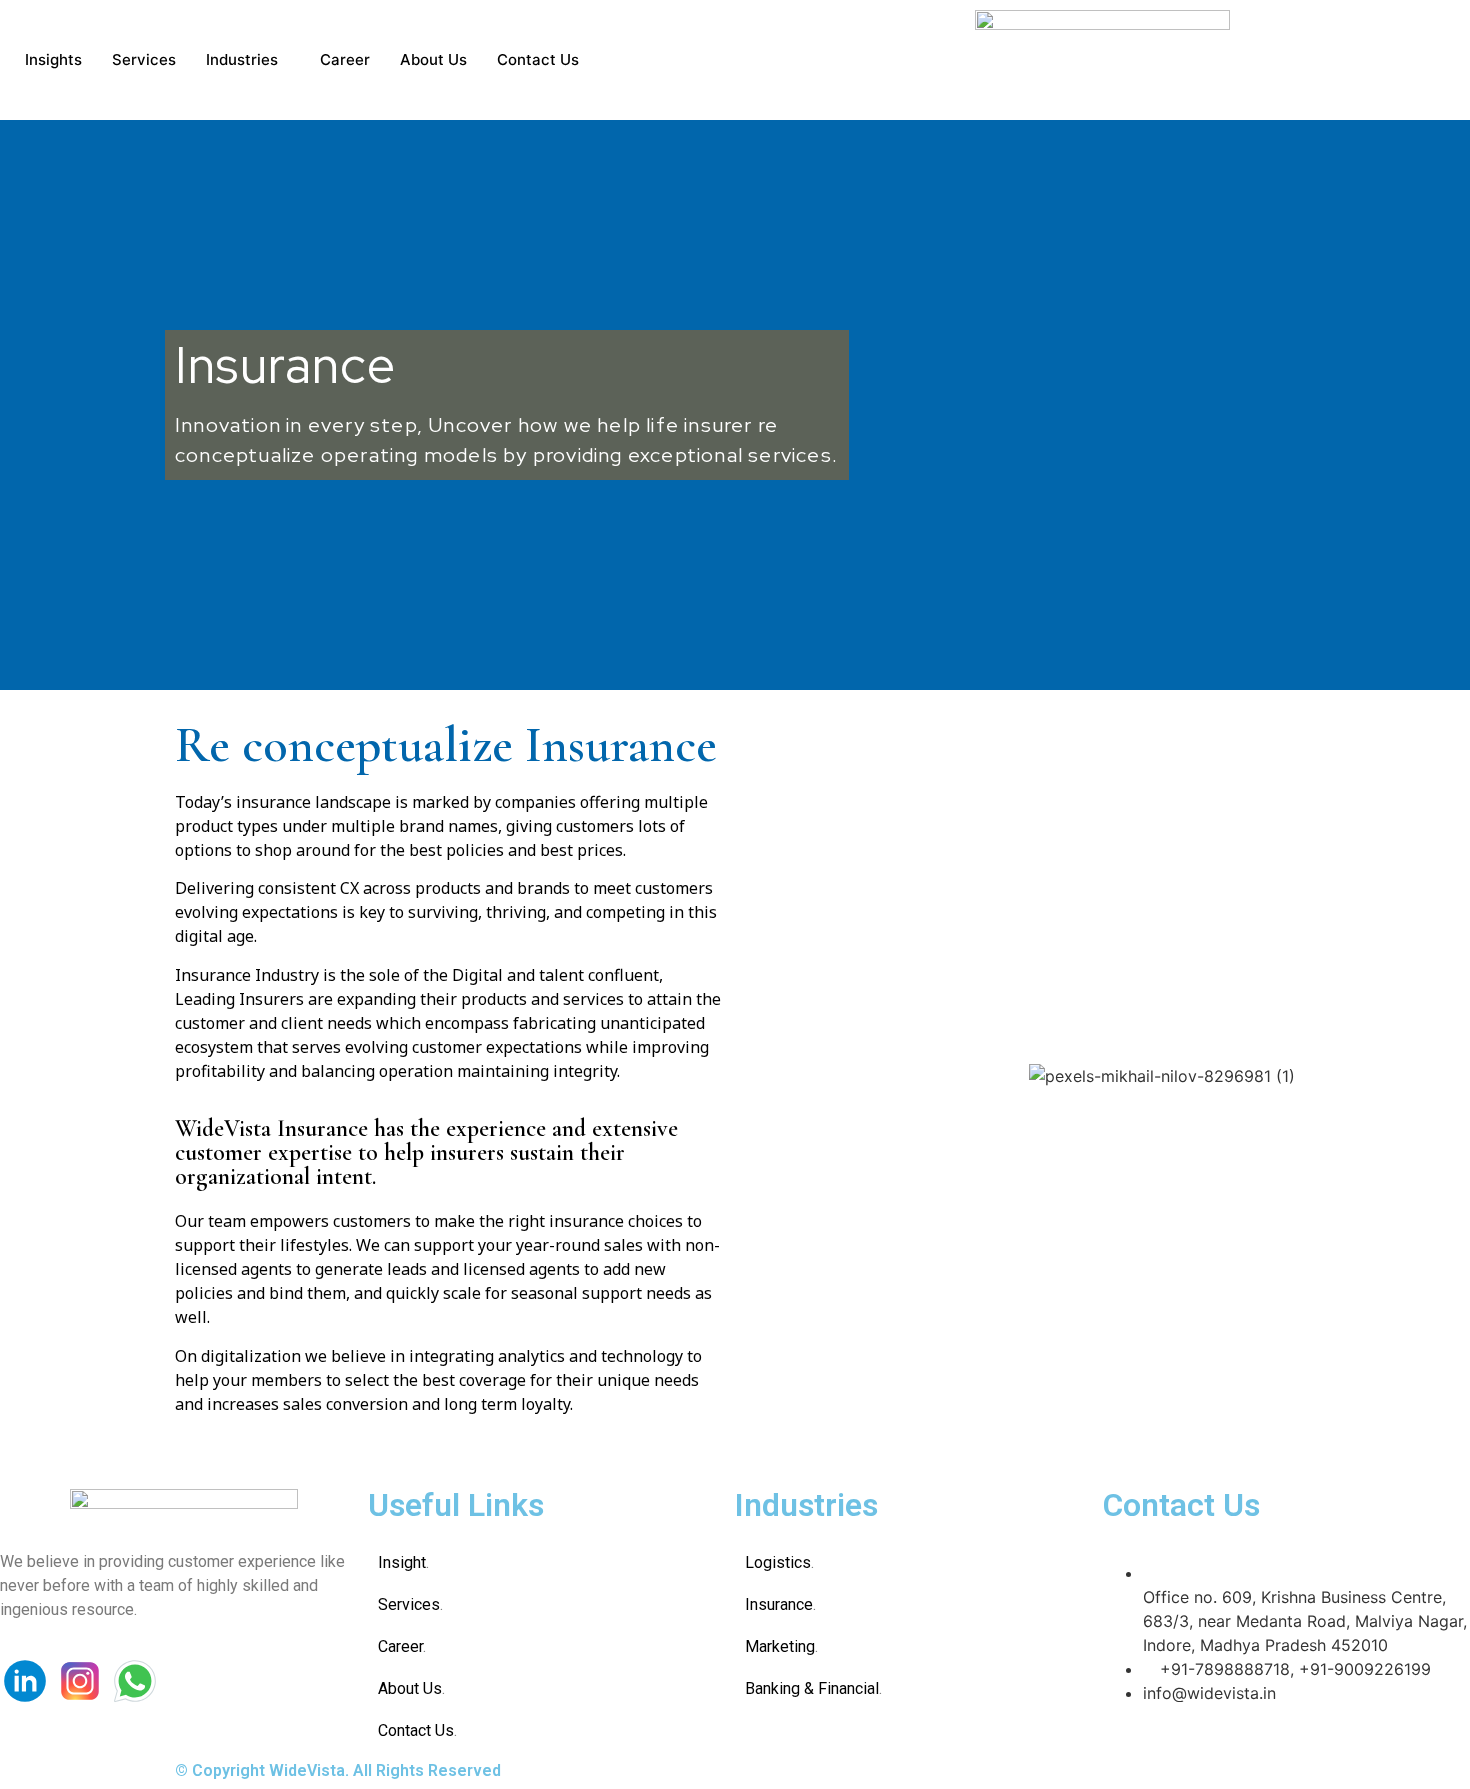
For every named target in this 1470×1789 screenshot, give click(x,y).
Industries (242, 59)
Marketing (780, 1646)
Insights (53, 59)
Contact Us (538, 59)
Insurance (779, 1604)
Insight (402, 1562)
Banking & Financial (812, 1688)
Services (144, 59)
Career (345, 59)
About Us (433, 59)
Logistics (778, 1562)
